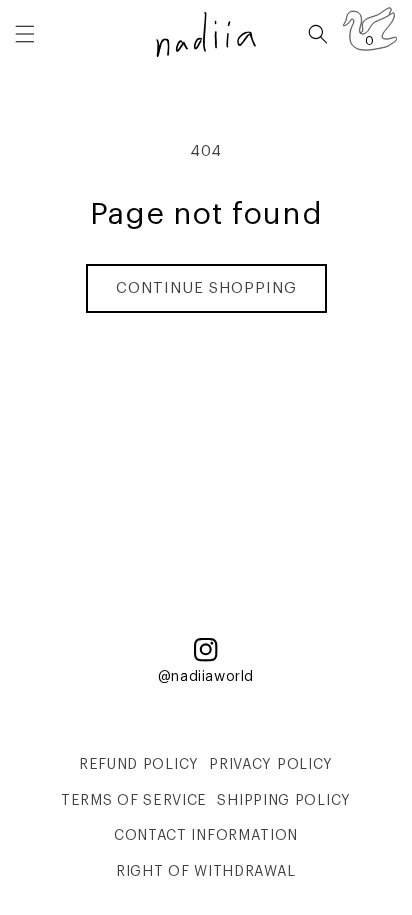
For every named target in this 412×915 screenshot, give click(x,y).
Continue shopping (206, 288)
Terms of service (134, 801)
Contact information (206, 836)
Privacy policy (271, 765)
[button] (25, 34)
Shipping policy (284, 801)
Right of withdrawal (206, 872)
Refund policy (139, 765)
